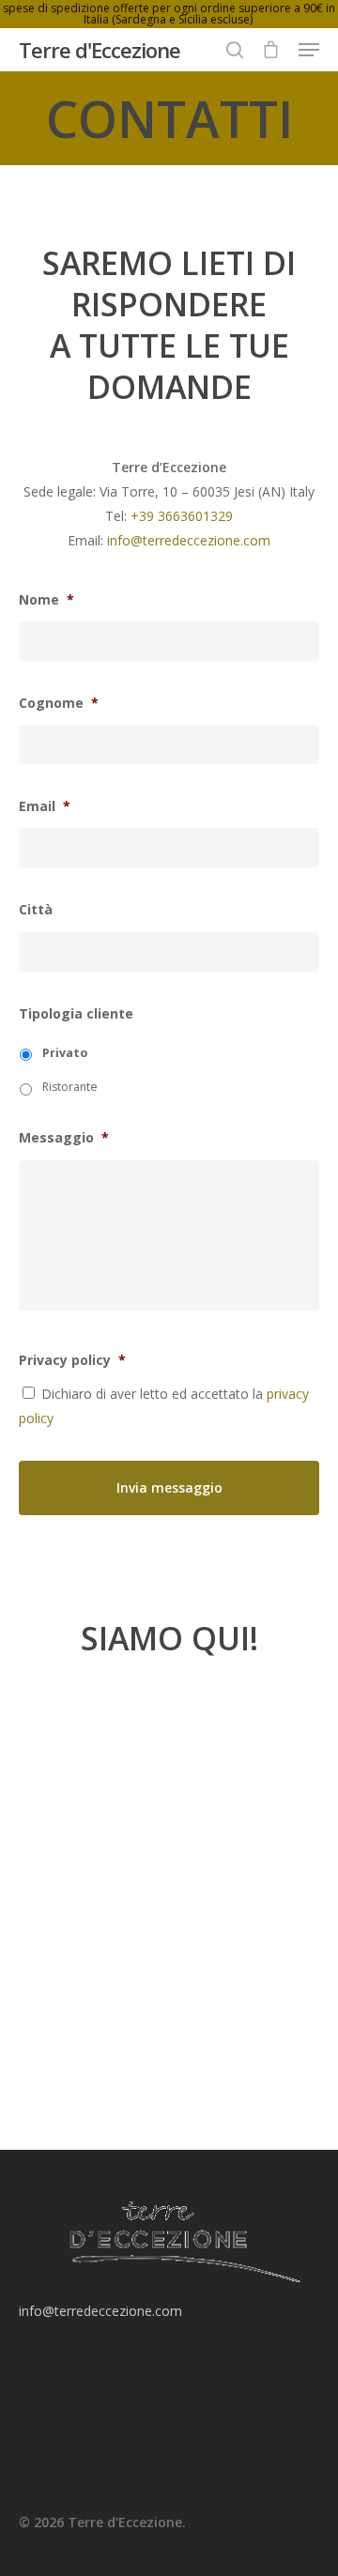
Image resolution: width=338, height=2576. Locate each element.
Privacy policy (72, 1360)
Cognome (59, 703)
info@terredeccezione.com (189, 540)
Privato (65, 1053)
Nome (46, 600)
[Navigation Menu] (309, 50)
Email (45, 806)
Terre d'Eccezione (100, 50)
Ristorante (70, 1087)
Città (36, 910)
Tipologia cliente (76, 1014)
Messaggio (64, 1138)
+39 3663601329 (182, 516)
